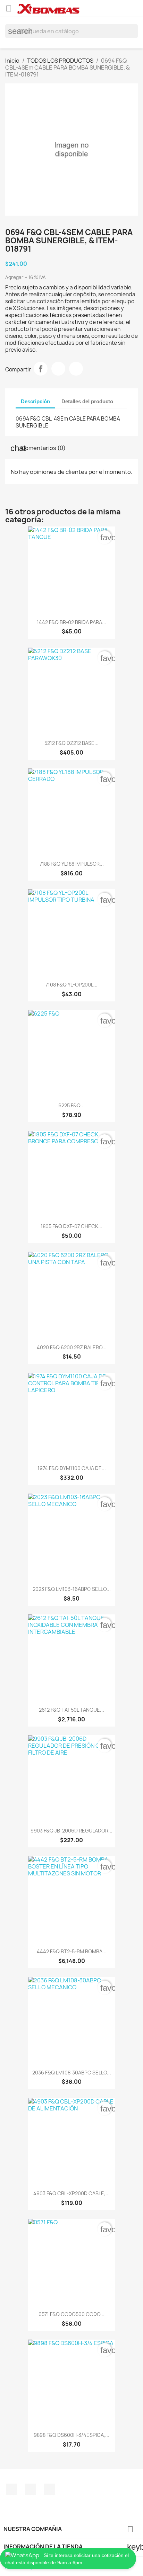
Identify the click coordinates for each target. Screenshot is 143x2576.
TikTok (50, 2489)
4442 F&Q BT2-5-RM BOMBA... (72, 1951)
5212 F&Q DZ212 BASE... (71, 743)
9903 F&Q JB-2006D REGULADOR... (71, 1831)
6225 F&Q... (71, 1105)
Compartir (41, 369)
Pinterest (76, 369)
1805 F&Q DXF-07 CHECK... (71, 1226)
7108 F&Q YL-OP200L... (71, 985)
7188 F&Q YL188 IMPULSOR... (72, 864)
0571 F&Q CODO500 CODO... (71, 2314)
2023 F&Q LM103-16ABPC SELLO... (72, 1589)
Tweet (58, 369)
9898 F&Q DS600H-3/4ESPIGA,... (71, 2435)
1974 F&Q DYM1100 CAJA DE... (72, 1468)
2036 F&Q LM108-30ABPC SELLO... (72, 2073)
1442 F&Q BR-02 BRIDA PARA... (71, 622)
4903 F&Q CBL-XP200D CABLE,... (71, 2193)
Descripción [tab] (35, 401)
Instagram (31, 2489)
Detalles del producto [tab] (87, 401)
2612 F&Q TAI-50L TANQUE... (71, 1710)
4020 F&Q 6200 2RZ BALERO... (72, 1347)
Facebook (11, 2489)
